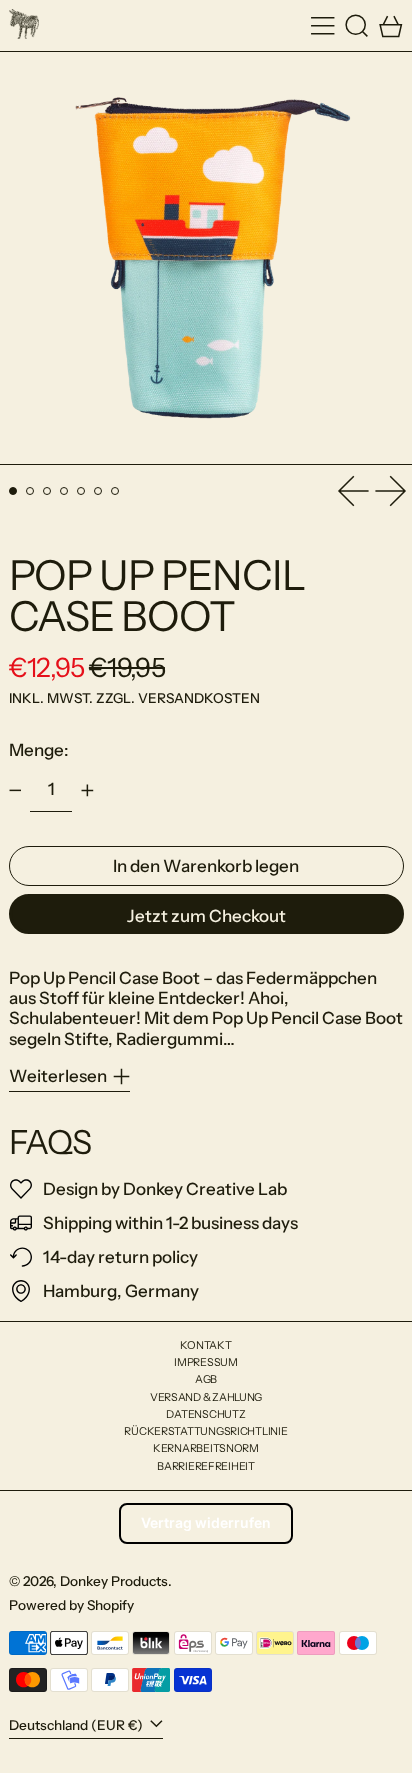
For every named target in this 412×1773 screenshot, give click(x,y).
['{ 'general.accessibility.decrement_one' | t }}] (15, 791)
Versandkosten (199, 698)
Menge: (39, 750)
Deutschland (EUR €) (77, 1725)
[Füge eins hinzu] (87, 791)
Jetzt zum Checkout (206, 916)
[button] (357, 25)
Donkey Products (114, 1581)
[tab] (13, 491)
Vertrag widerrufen (206, 1522)
